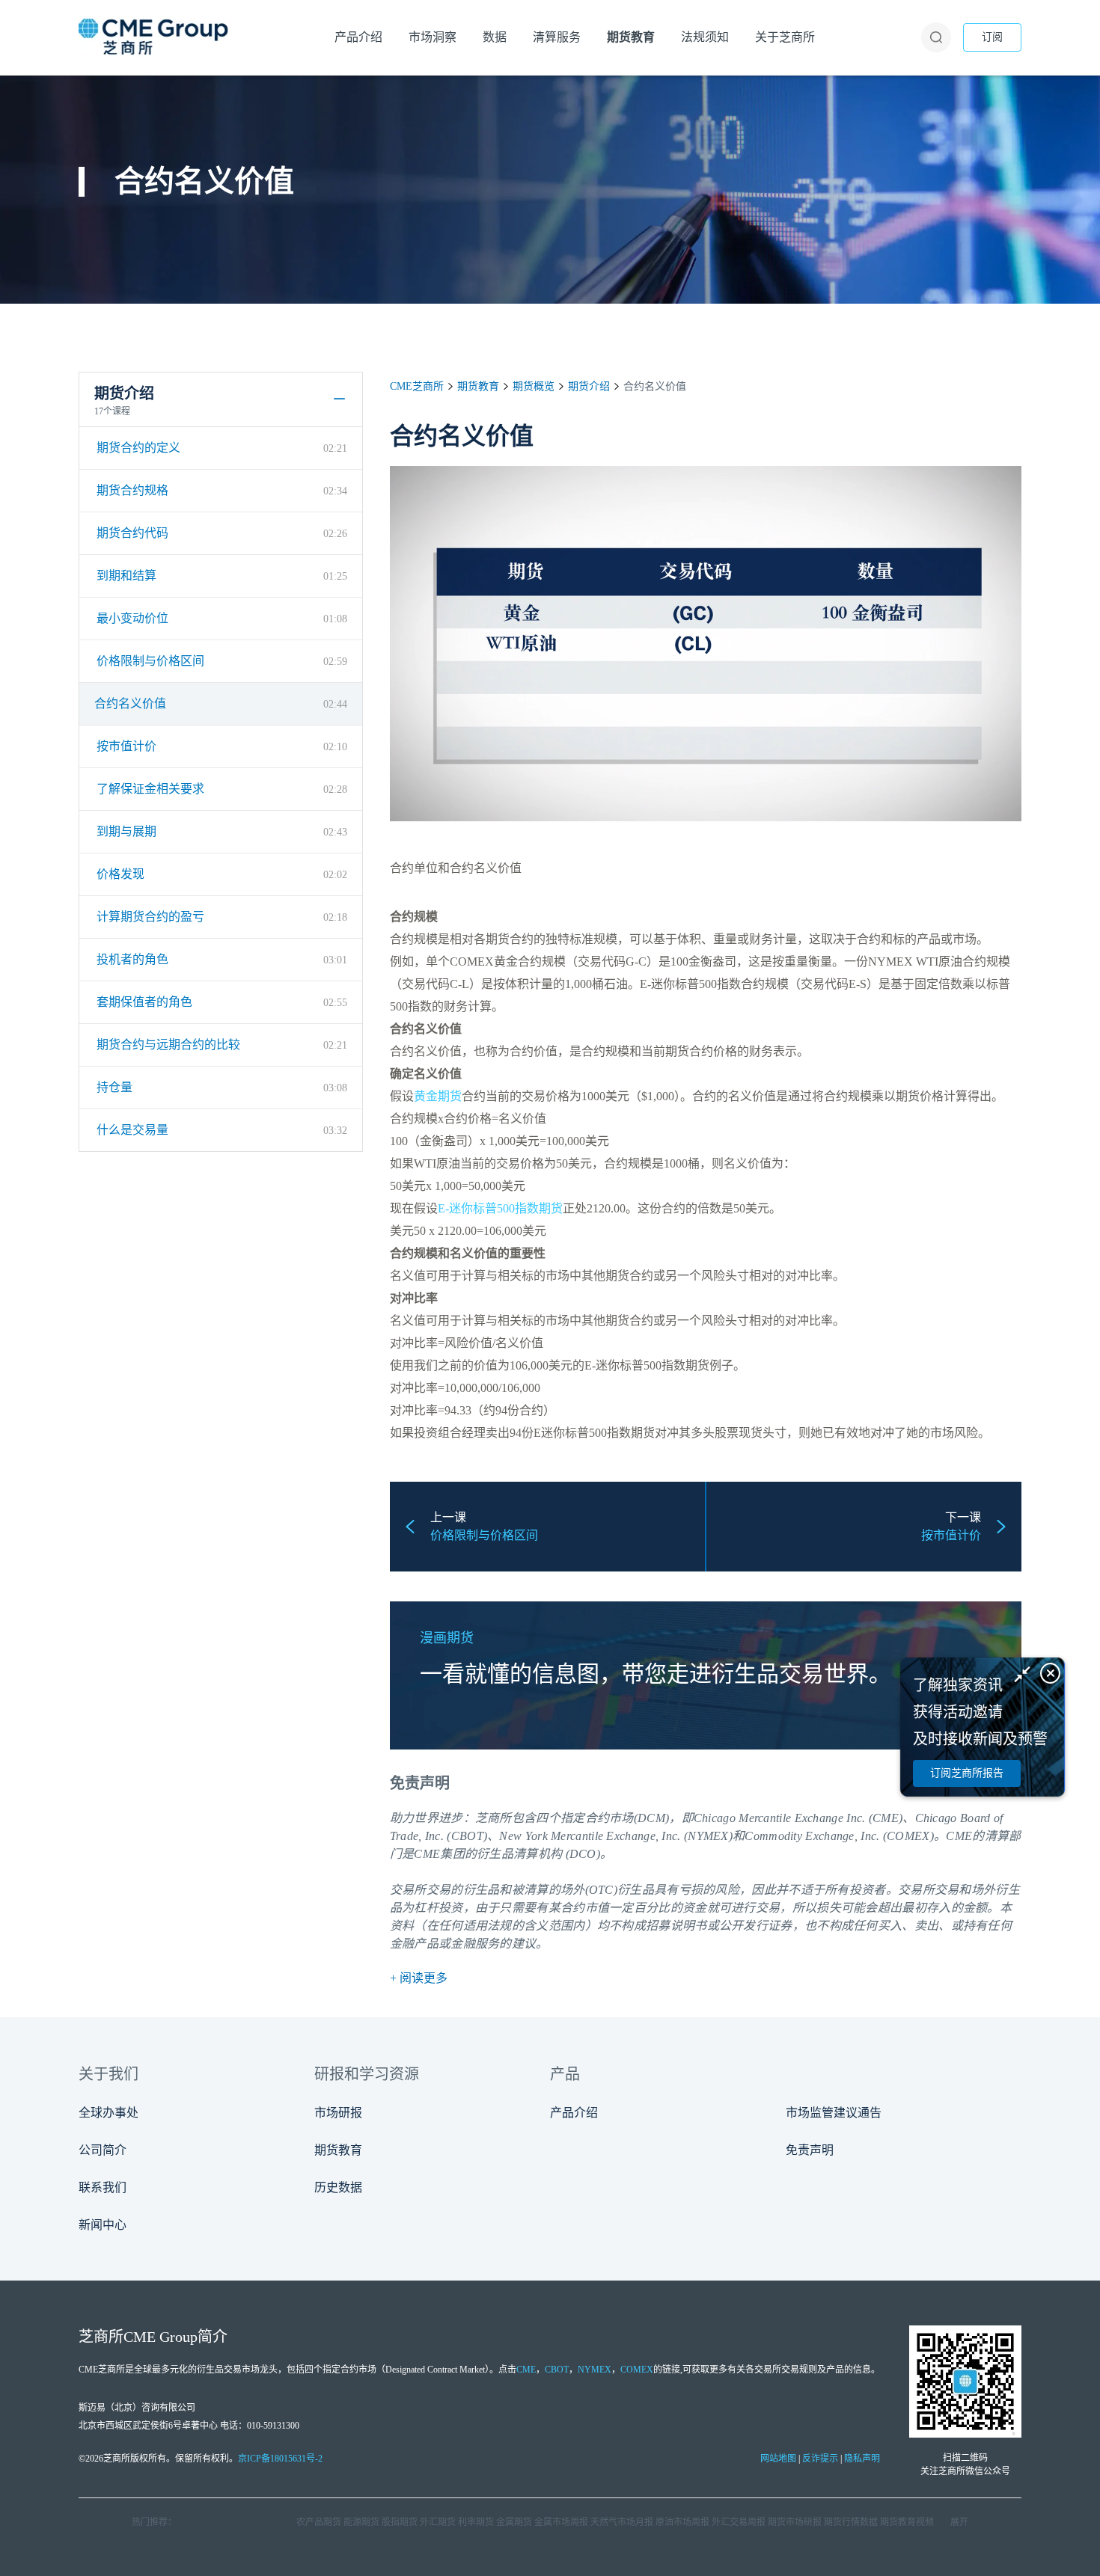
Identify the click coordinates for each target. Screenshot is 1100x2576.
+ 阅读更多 (419, 1978)
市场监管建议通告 (834, 2113)
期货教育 (478, 386)
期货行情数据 (851, 2522)
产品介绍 (574, 2113)
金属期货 (514, 2522)
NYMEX (595, 2370)
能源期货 (361, 2522)
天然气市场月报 (622, 2522)
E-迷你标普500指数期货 (500, 1208)
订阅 (992, 37)
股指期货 (400, 2522)
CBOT (557, 2370)
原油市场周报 (682, 2522)
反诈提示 (820, 2459)
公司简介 (103, 2150)
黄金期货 (438, 1096)
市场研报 (338, 2113)
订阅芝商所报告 (967, 1773)
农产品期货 (319, 2522)
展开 (959, 2522)
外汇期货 (438, 2522)
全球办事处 (109, 2113)
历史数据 (338, 2187)
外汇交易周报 (739, 2522)
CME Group (161, 2337)
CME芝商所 (417, 386)
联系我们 (103, 2187)
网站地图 (778, 2459)
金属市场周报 (561, 2522)
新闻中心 (103, 2225)
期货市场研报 (795, 2522)
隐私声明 (862, 2459)
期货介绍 (589, 386)
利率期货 (476, 2522)
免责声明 (810, 2150)
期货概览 (534, 386)
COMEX (637, 2370)
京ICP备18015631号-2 (280, 2459)
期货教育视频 (907, 2522)
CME (959, 1836)
